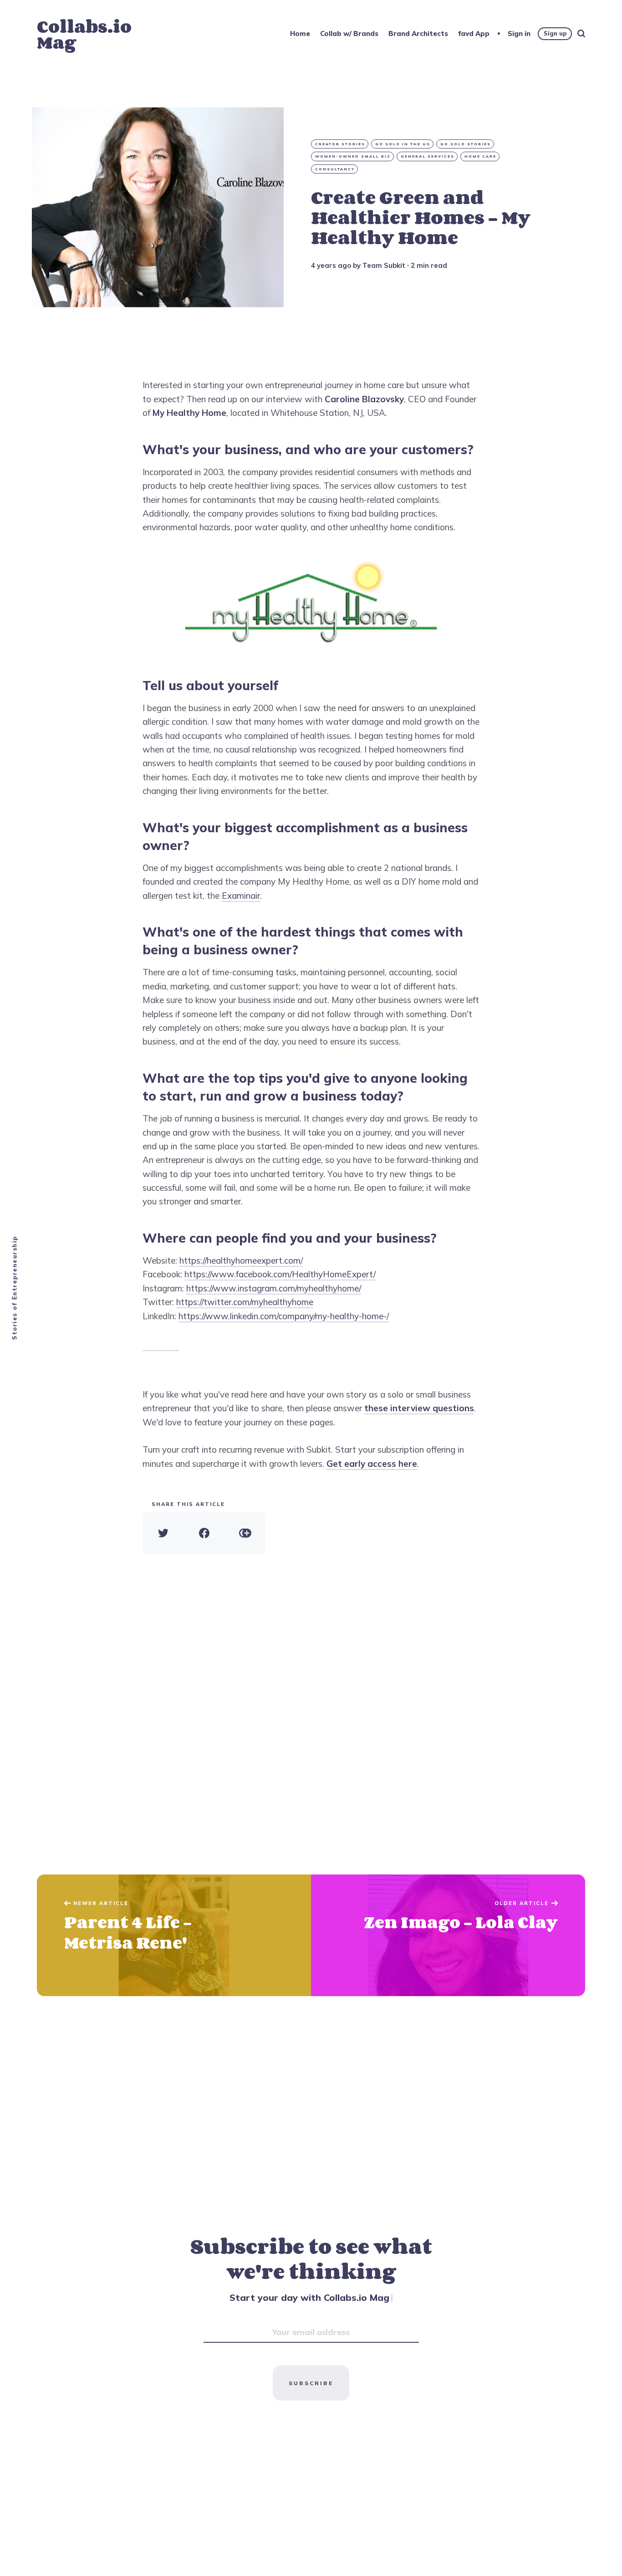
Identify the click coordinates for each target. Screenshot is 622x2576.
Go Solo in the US (403, 144)
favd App (474, 33)
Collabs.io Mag (84, 34)
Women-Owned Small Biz (353, 156)
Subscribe (311, 2383)
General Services (428, 156)
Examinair (241, 896)
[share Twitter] (163, 1533)
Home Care (480, 156)
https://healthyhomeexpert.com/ (241, 1260)
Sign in (519, 33)
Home (300, 33)
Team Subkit (384, 265)
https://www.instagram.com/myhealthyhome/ (274, 1288)
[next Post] (174, 1936)
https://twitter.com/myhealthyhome (245, 1302)
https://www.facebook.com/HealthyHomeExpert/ (280, 1274)
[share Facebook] (204, 1533)
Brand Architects (418, 33)
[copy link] (245, 1533)
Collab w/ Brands (349, 33)
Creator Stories (340, 144)
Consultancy (335, 169)
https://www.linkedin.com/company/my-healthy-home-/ (284, 1316)
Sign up (555, 33)
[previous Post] (448, 1936)
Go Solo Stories (466, 144)
